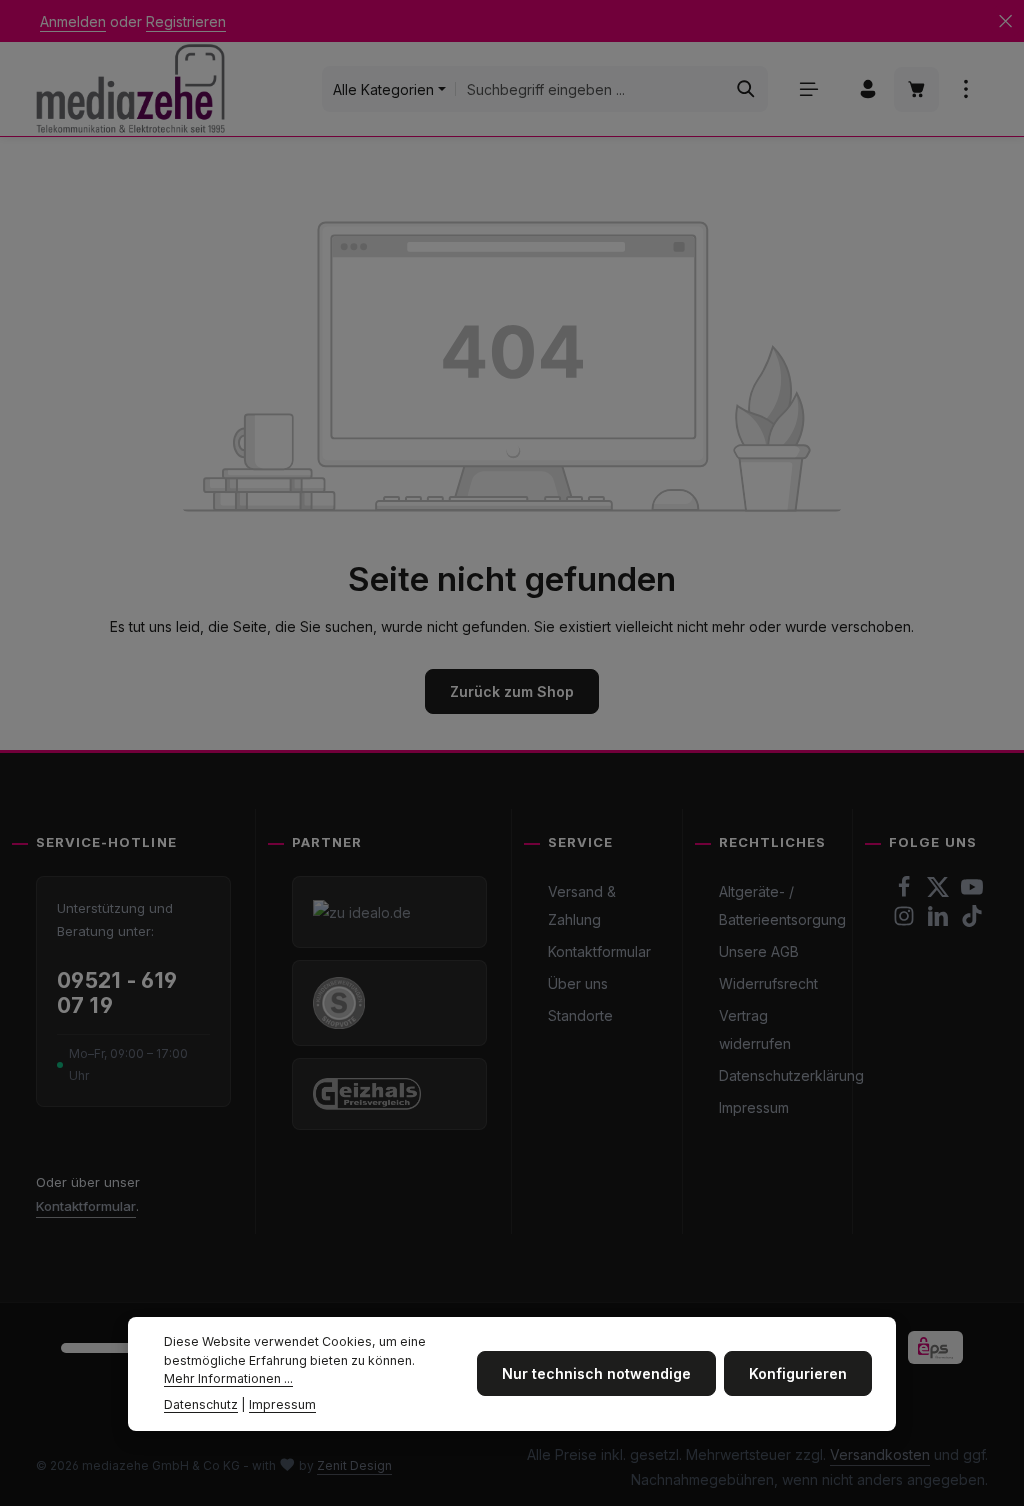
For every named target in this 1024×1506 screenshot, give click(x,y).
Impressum (754, 1107)
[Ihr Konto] (867, 89)
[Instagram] (906, 921)
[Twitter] (940, 892)
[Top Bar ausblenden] (1005, 21)
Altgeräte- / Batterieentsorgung (782, 905)
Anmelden (73, 21)
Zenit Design (354, 1465)
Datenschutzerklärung (791, 1075)
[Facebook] (906, 892)
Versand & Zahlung (582, 905)
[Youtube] (972, 892)
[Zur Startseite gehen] (130, 88)
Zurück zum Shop (512, 691)
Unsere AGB (759, 951)
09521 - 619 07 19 (117, 993)
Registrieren (186, 21)
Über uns (578, 983)
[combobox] (590, 89)
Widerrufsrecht (768, 983)
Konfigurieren (798, 1373)
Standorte (580, 1015)
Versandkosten (880, 1454)
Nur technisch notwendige (596, 1373)
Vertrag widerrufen (755, 1029)
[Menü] (808, 89)
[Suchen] (746, 89)
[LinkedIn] (940, 921)
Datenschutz (201, 1404)
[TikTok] (972, 921)
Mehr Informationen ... (228, 1378)
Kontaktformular (86, 1206)
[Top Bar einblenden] (965, 89)
